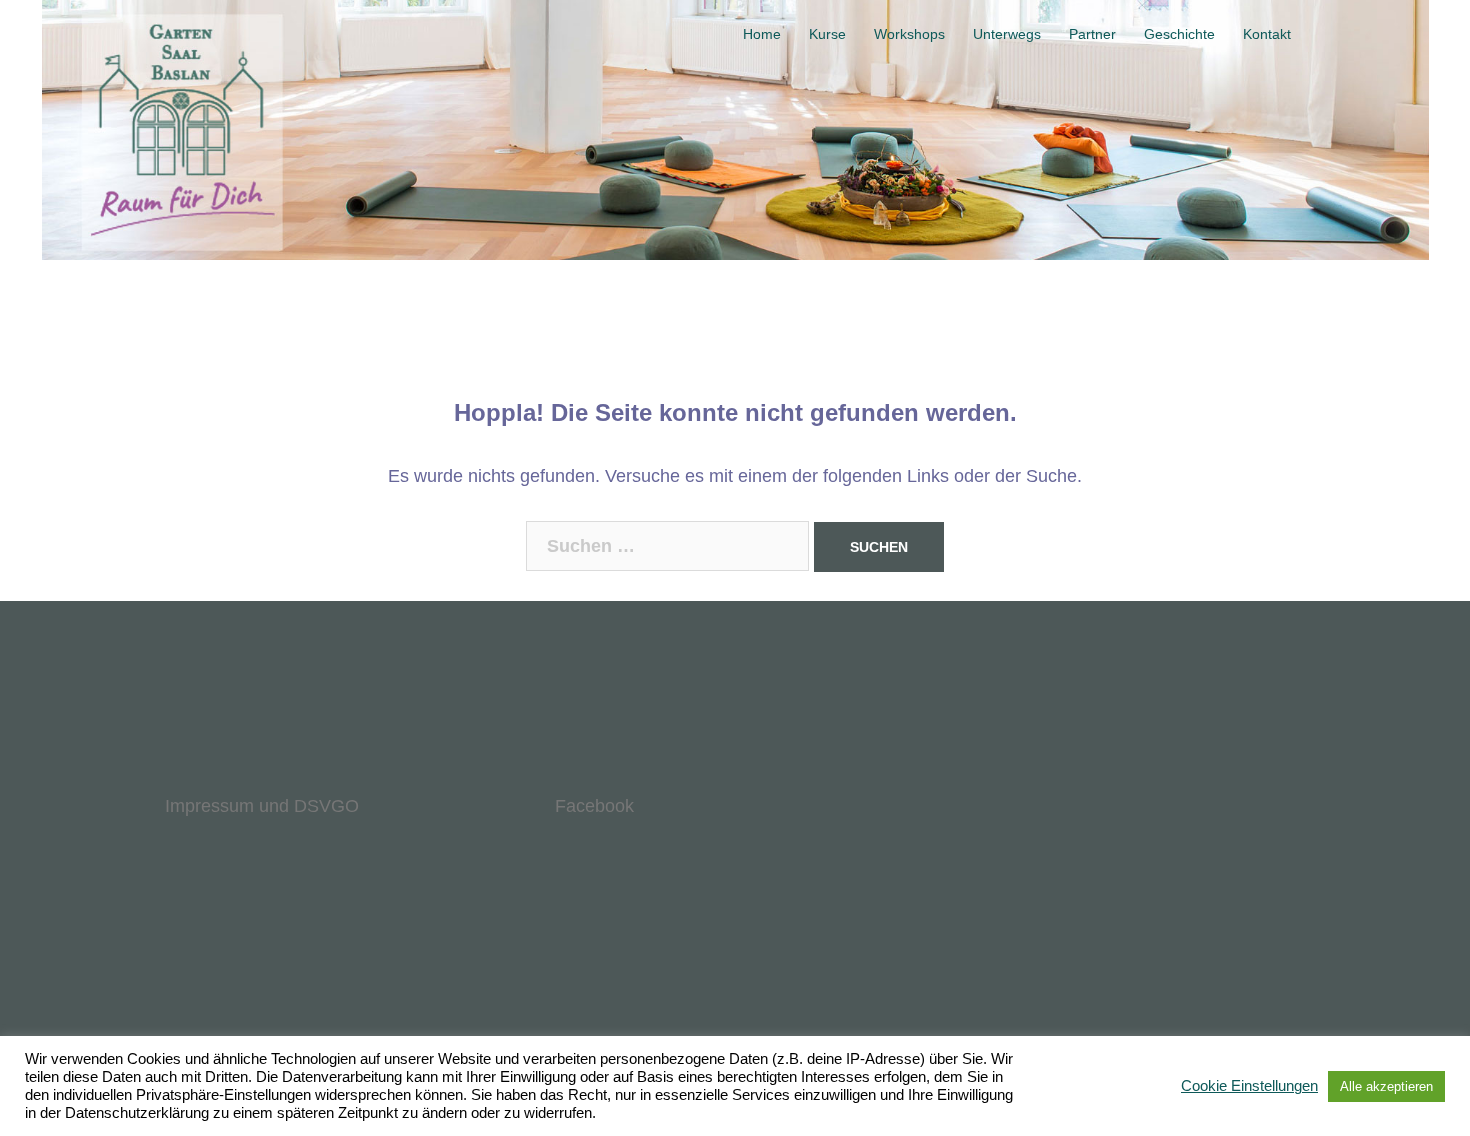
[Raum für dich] (167, 35)
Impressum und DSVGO (262, 806)
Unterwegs (1007, 34)
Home (762, 34)
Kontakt (1267, 34)
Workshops (909, 34)
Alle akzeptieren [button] (1386, 1086)
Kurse (827, 34)
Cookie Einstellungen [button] (1249, 1086)
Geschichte (1179, 34)
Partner (1092, 34)
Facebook (594, 806)
